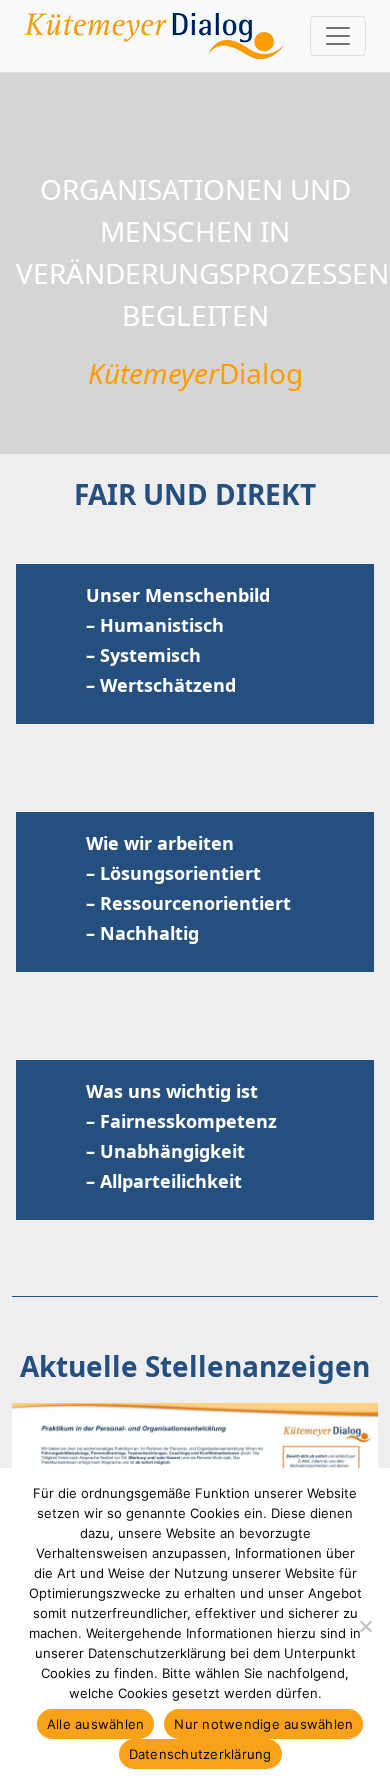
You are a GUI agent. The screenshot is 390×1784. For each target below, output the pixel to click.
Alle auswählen (96, 1724)
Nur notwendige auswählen (263, 1724)
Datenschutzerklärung (200, 1754)
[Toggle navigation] (338, 36)
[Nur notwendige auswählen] (365, 1626)
